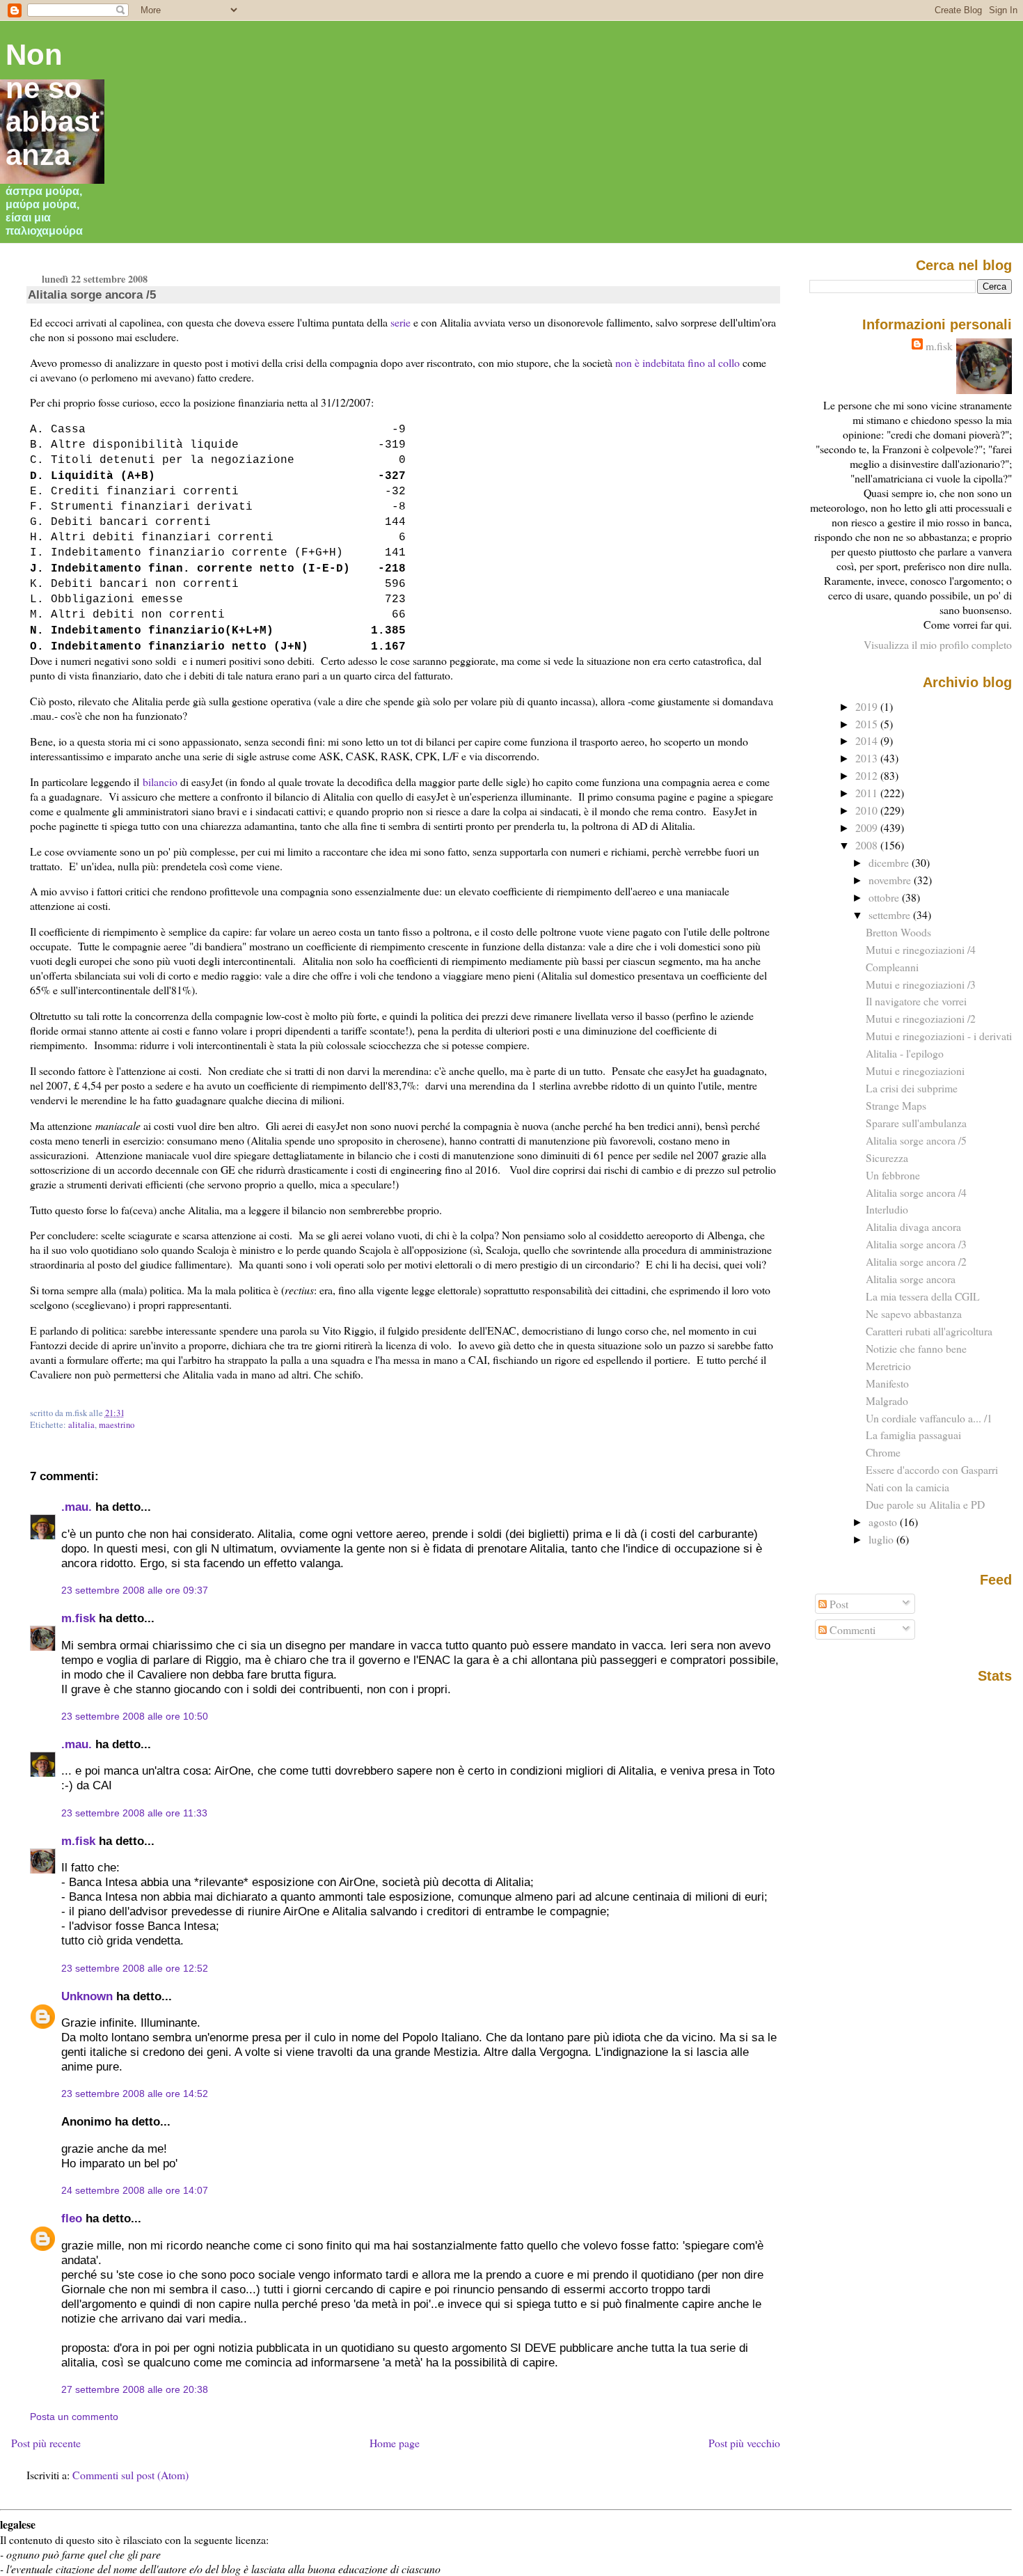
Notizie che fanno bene (916, 1348)
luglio (882, 1539)
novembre (891, 880)
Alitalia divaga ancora (913, 1226)
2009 (868, 827)
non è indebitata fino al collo (677, 362)
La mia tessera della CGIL (923, 1296)
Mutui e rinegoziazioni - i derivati (939, 1036)
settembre (891, 914)
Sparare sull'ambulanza (916, 1123)
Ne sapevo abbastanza (914, 1313)
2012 (868, 775)
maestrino (117, 1425)
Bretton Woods (898, 932)
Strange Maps (896, 1105)
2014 (868, 740)
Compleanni (892, 967)
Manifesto (887, 1383)
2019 (868, 706)
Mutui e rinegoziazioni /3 (921, 984)
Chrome (883, 1452)
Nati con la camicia (907, 1487)
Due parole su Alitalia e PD (925, 1504)
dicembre (890, 862)
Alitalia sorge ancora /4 (916, 1192)
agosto (884, 1522)
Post (838, 1604)
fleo (72, 2218)
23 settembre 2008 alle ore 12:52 (135, 1968)
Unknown (87, 1996)
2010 (868, 810)
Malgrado (887, 1400)
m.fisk (78, 1618)
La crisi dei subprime (912, 1088)
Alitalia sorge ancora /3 (916, 1244)
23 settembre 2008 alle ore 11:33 (134, 1813)
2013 (868, 758)
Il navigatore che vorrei (916, 1001)
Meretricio (888, 1366)
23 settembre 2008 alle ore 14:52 (135, 2094)
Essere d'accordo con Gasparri (932, 1469)
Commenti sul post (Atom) (130, 2475)
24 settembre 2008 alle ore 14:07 (135, 2190)
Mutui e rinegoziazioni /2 (921, 1018)
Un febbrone (893, 1175)
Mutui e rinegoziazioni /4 (921, 949)
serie (401, 322)
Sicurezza (887, 1157)
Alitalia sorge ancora (911, 1279)
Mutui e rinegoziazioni (915, 1070)
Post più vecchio (744, 2443)
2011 (868, 793)
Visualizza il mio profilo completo (938, 644)
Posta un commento (74, 2417)
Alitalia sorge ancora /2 (916, 1261)
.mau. (77, 1507)
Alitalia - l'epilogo (905, 1053)
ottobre (885, 897)
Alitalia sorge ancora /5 (92, 294)
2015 (868, 724)
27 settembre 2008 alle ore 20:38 (135, 2389)
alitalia (81, 1425)
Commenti (851, 1629)
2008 (868, 845)
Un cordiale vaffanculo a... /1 (929, 1418)
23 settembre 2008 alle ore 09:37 (135, 1590)
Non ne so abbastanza (53, 105)
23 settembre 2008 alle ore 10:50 (135, 1716)
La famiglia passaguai (913, 1435)
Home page (395, 2443)
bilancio (160, 782)
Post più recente (46, 2443)
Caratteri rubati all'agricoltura (929, 1331)
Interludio (887, 1209)
